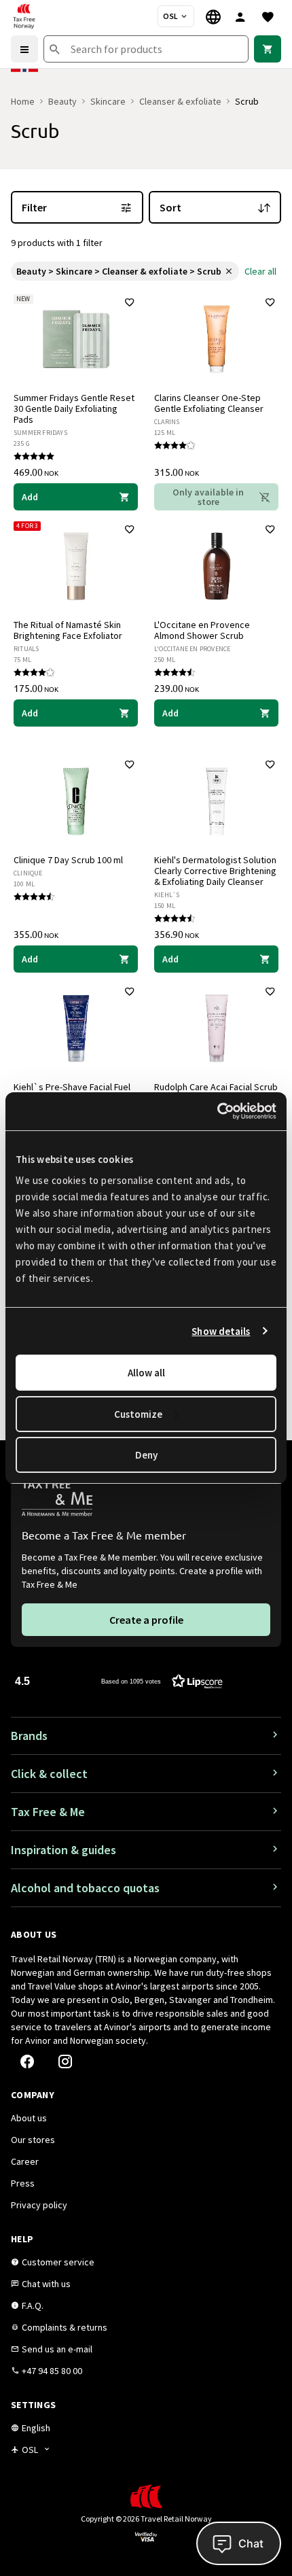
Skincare (108, 101)
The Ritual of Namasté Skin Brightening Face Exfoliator (68, 630)
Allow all (146, 1373)
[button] (119, 1681)
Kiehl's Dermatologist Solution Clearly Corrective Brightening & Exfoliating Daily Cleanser (215, 871)
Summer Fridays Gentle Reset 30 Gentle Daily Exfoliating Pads (74, 408)
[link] (268, 49)
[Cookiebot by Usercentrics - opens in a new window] (217, 1111)
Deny (146, 1455)
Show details (221, 1331)
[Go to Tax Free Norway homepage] (24, 16)
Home (23, 101)
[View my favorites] (268, 16)
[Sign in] (240, 16)
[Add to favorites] (130, 302)
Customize (138, 1414)
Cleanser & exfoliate (180, 101)
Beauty (62, 101)
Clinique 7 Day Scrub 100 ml (68, 860)
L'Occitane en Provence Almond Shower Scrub (202, 630)
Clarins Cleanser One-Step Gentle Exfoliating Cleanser (209, 403)
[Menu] (24, 49)
